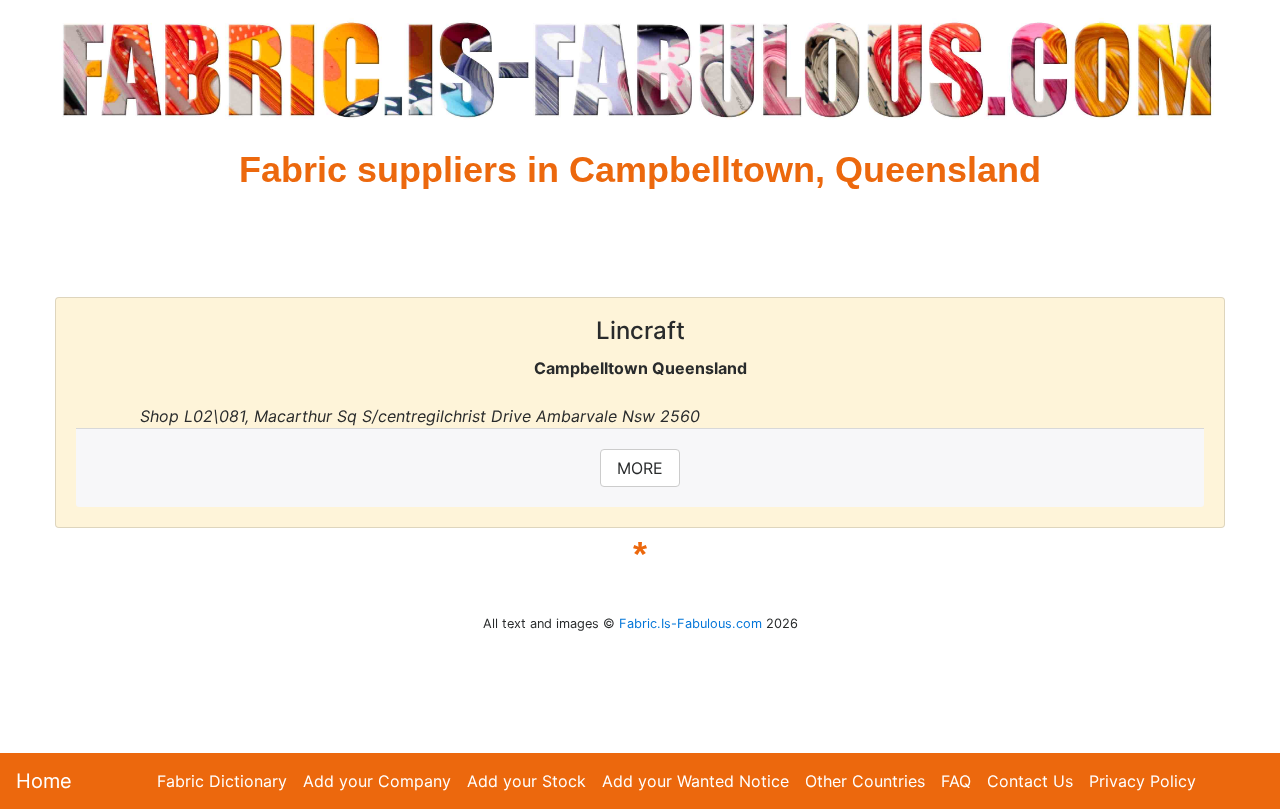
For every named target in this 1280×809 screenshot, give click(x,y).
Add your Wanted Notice (695, 781)
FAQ (956, 781)
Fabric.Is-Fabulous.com (690, 623)
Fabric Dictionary (222, 781)
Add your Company (377, 781)
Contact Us (1030, 781)
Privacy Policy (1142, 781)
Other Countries (865, 781)
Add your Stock (526, 781)
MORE (640, 468)
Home (44, 781)
